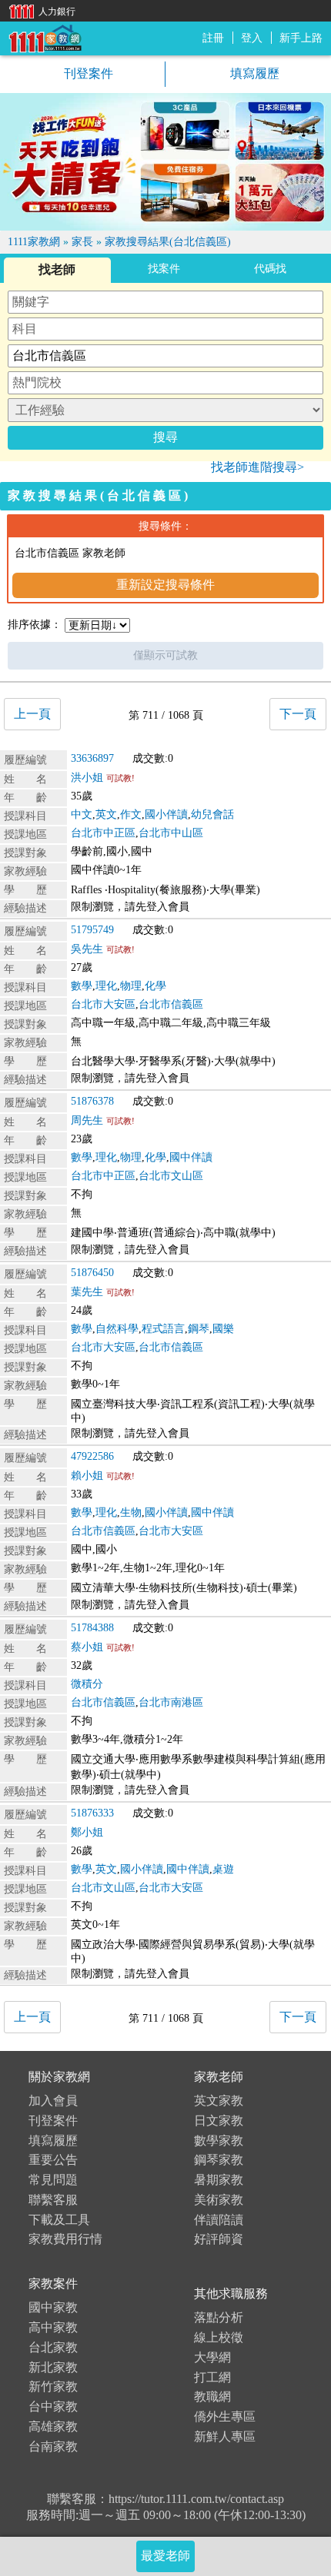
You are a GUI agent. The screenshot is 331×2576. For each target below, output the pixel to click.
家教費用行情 (65, 2239)
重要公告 (53, 2160)
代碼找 (270, 269)
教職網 (212, 2397)
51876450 (92, 1273)
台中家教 (53, 2406)
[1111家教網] (45, 37)
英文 (106, 814)
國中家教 (53, 2307)
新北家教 (53, 2367)
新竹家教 (53, 2387)
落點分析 (219, 2317)
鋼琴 (199, 1329)
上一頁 (32, 714)
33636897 (92, 758)
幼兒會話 (212, 814)
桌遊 (223, 1869)
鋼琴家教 (219, 2160)
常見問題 (53, 2180)
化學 (155, 986)
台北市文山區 (171, 1176)
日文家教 (219, 2121)
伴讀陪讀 (219, 2220)
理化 (106, 986)
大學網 (212, 2357)
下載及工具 (59, 2220)
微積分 (87, 1684)
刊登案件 (87, 73)
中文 (82, 814)
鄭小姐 (87, 1832)
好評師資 (219, 2239)
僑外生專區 (225, 2416)
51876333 (92, 1813)
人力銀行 (38, 10)
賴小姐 (87, 1476)
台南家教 (53, 2446)
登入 (252, 38)
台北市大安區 (103, 1004)
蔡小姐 (87, 1647)
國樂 (223, 1329)
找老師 (57, 269)
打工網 (212, 2377)
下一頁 (298, 714)
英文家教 (219, 2101)
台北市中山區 (171, 833)
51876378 (92, 1101)
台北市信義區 (171, 1004)
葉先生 (87, 1292)
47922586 (92, 1456)
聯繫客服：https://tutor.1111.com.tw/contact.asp (165, 2499)
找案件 (164, 269)
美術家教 (219, 2200)
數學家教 (219, 2141)
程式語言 (163, 1329)
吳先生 (87, 949)
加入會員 (53, 2101)
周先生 (87, 1120)
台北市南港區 (171, 1702)
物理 (131, 986)
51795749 (92, 930)
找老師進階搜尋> (257, 467)
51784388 (92, 1628)
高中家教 (53, 2327)
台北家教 (53, 2347)
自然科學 (117, 1329)
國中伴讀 (191, 1157)
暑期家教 (219, 2180)
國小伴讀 (166, 814)
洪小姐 (87, 778)
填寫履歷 (253, 73)
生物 (131, 1512)
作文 (131, 814)
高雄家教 (53, 2426)
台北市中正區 (103, 833)
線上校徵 (219, 2337)
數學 (82, 986)
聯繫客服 (53, 2200)
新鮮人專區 (225, 2436)
